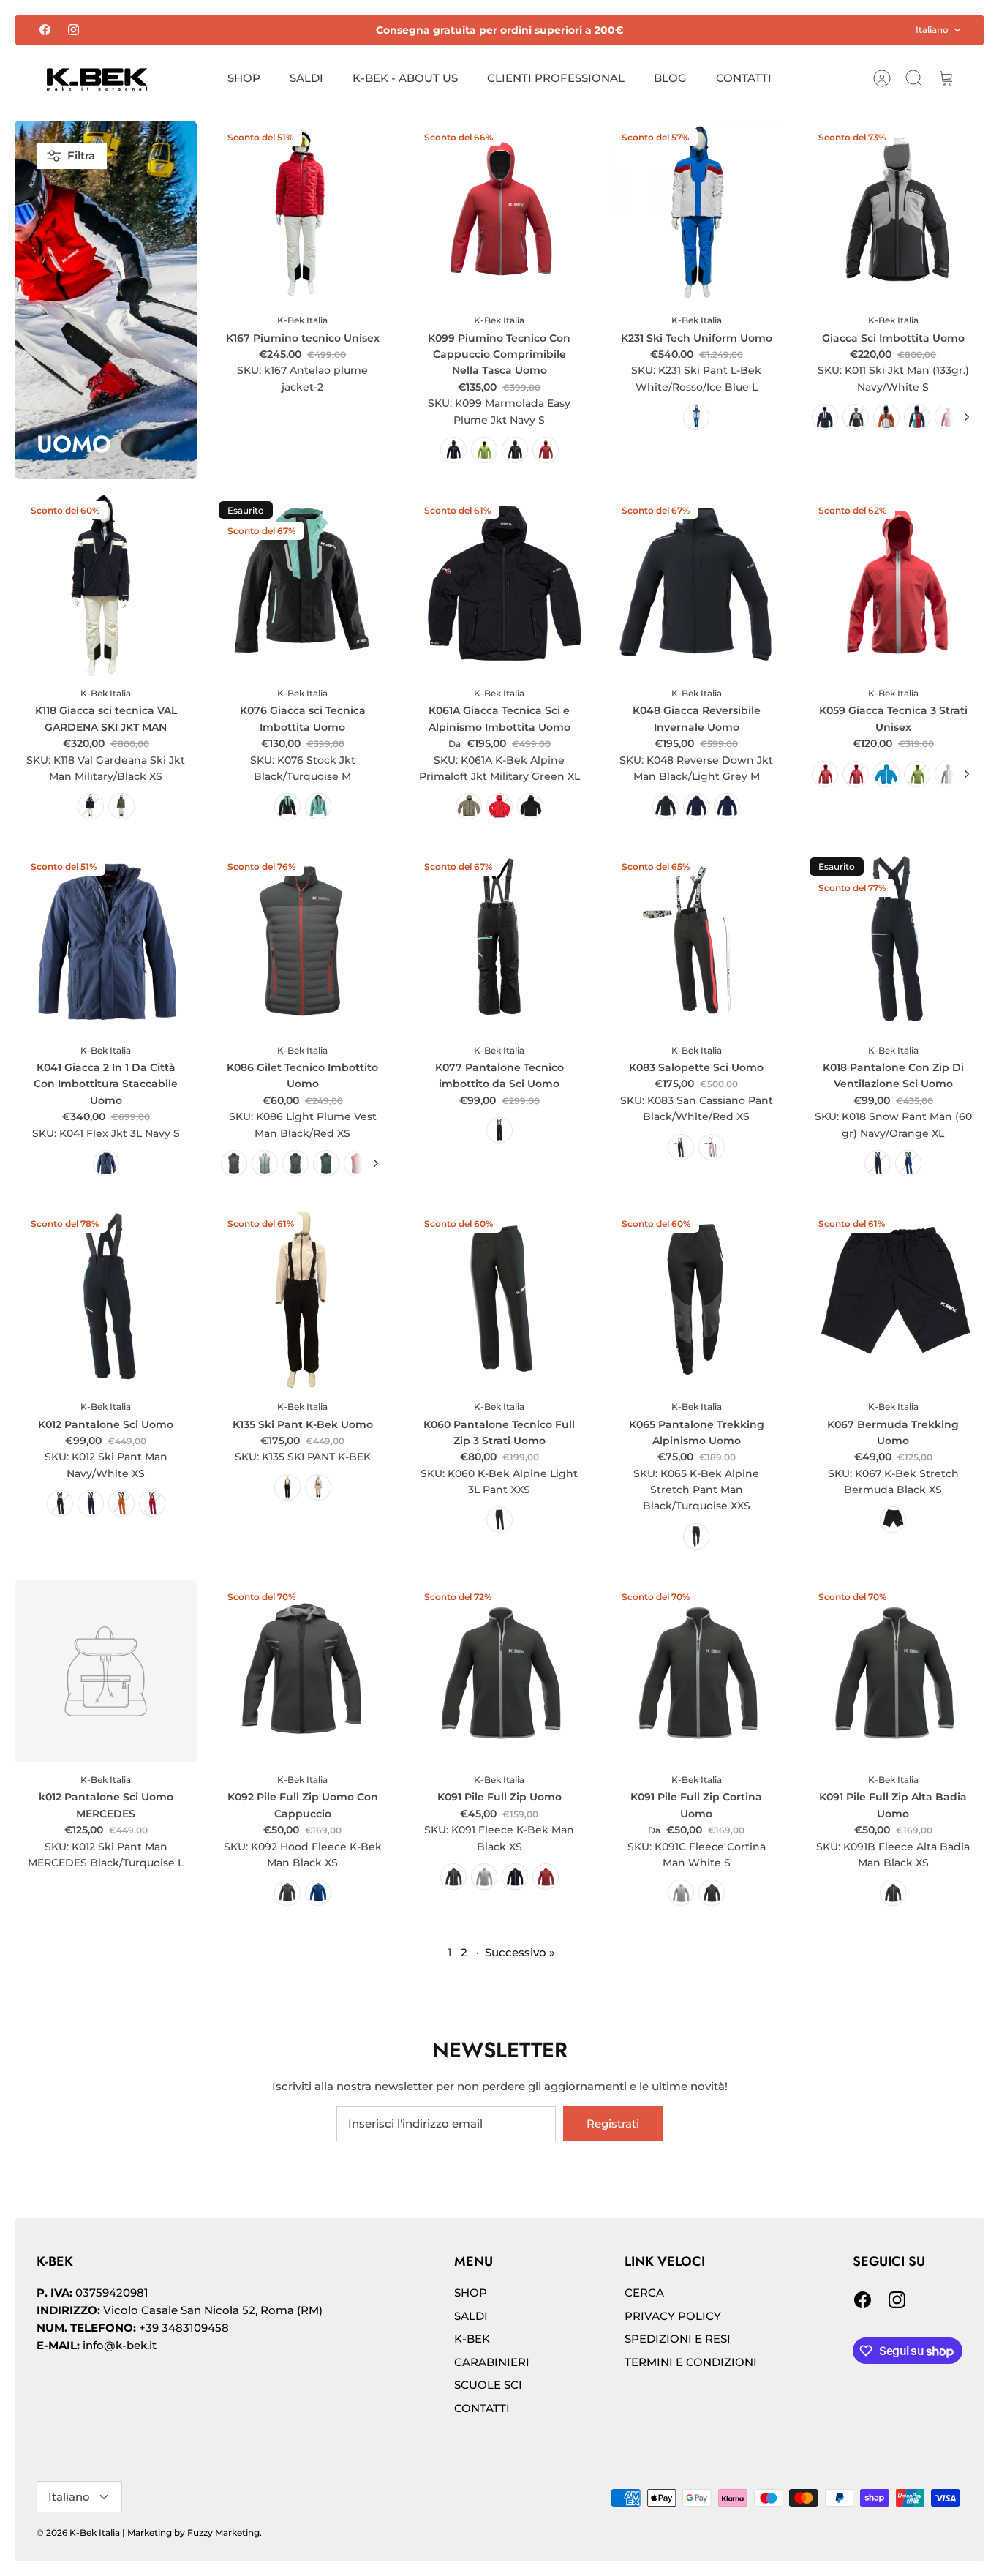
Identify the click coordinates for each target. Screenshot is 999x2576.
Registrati (613, 2123)
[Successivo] (967, 417)
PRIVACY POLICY (673, 2316)
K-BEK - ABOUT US (405, 78)
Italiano (932, 30)
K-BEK (472, 2339)
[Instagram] (73, 30)
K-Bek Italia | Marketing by (128, 2532)
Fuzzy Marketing (223, 2532)
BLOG (670, 78)
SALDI (306, 78)
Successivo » (520, 1952)
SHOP (244, 78)
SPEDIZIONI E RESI (678, 2339)
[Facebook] (45, 30)
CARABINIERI (492, 2362)
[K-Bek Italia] (97, 79)
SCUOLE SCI (488, 2385)
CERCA (644, 2293)
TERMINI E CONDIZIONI (691, 2362)
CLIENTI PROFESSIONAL (556, 78)
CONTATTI (744, 78)
